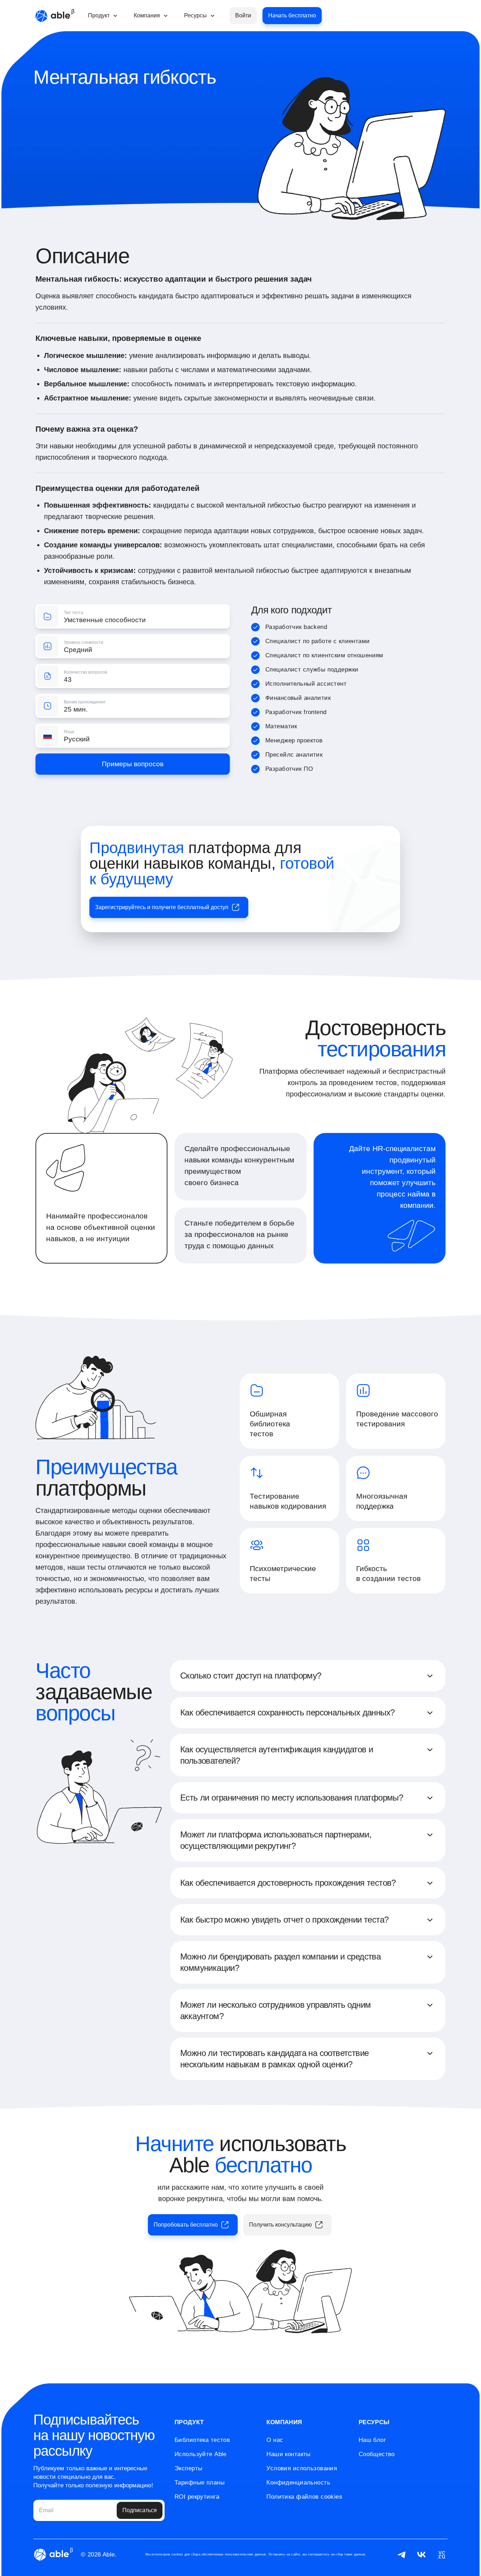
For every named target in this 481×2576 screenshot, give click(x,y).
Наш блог (372, 2440)
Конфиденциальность (298, 2483)
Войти (243, 15)
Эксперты (188, 2468)
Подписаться (140, 2510)
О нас (275, 2440)
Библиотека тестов (202, 2440)
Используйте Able (201, 2454)
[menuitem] (104, 16)
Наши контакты (289, 2454)
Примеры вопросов (133, 764)
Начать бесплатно (292, 15)
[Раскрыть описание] (430, 1676)
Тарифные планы (200, 2483)
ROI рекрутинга (197, 2497)
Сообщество (377, 2454)
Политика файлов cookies (304, 2497)
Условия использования (302, 2468)
